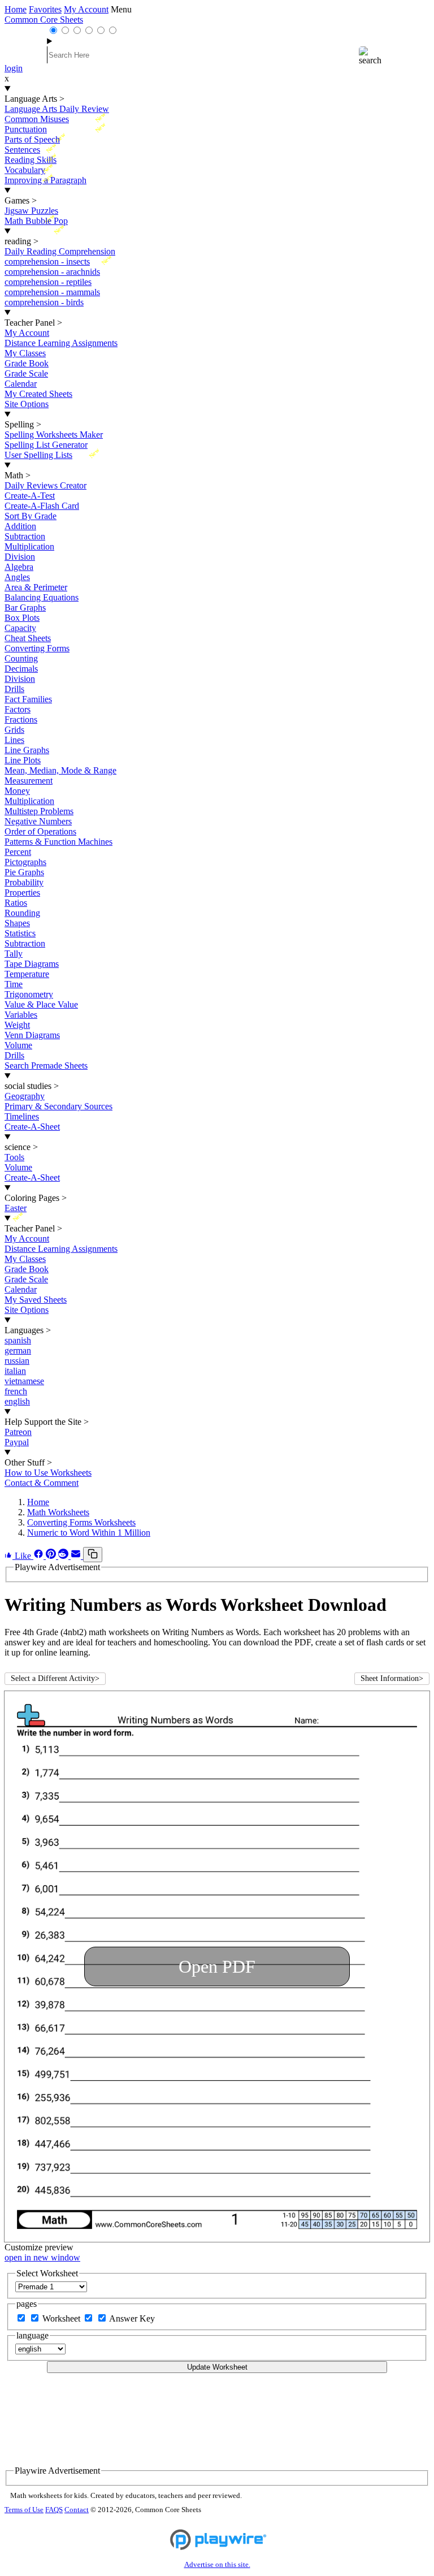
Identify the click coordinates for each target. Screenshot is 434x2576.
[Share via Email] (77, 1556)
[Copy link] (93, 1555)
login (14, 68)
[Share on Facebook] (40, 1556)
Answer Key (132, 2318)
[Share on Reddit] (64, 1556)
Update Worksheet (217, 2367)
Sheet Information (392, 1678)
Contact (77, 2510)
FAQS (54, 2510)
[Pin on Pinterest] (52, 1556)
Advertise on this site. (217, 2565)
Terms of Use (24, 2510)
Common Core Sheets (44, 20)
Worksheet (62, 2318)
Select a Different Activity (55, 1678)
